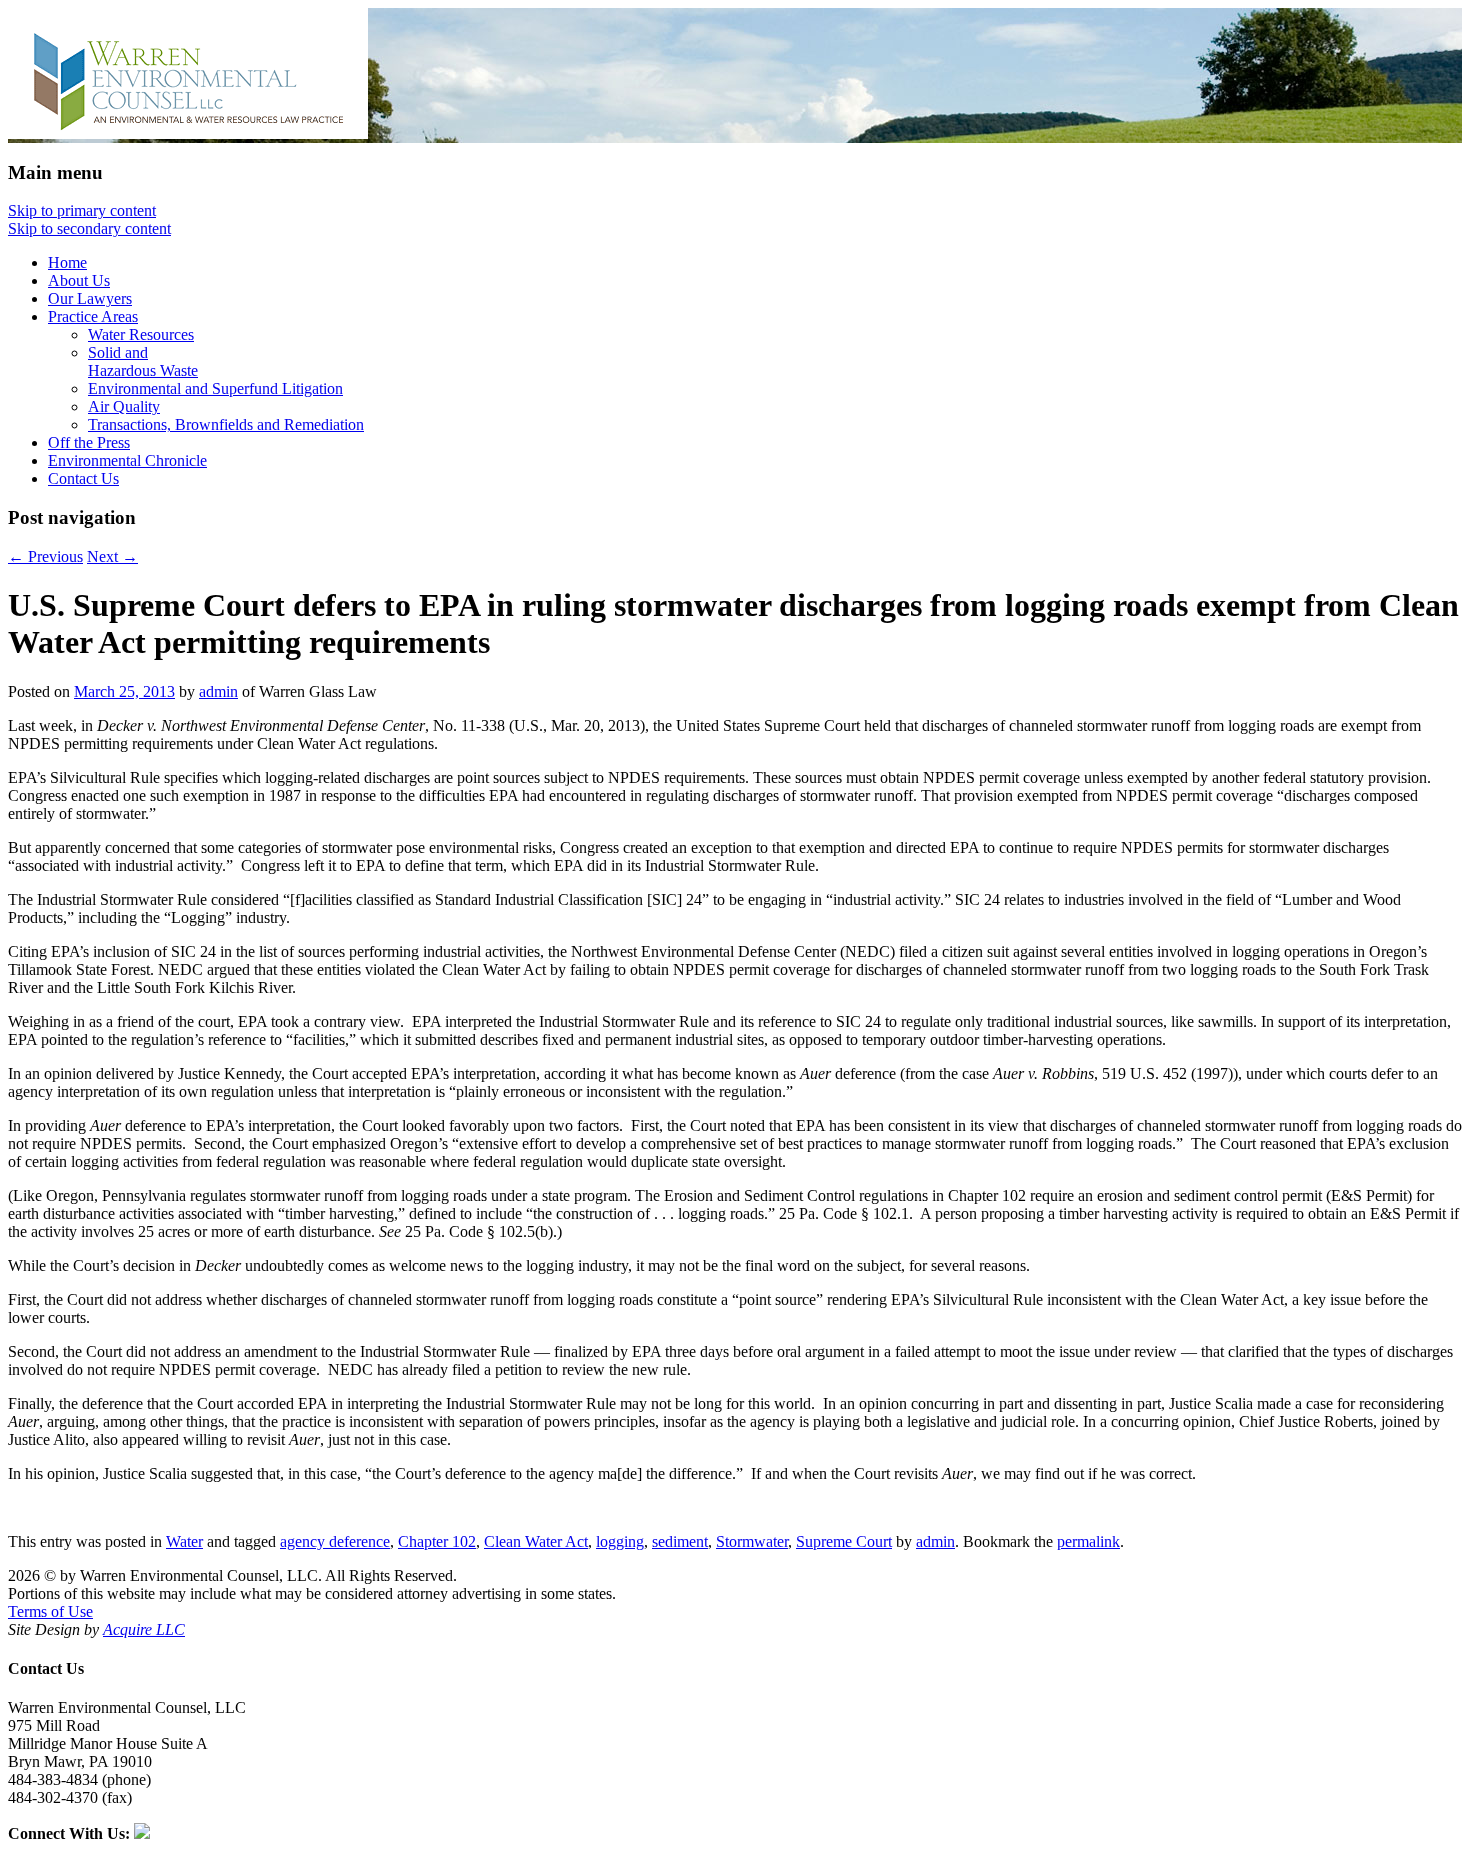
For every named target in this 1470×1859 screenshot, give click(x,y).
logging (620, 1541)
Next (112, 556)
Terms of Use (50, 1611)
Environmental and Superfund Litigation (215, 388)
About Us (79, 280)
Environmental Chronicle (127, 460)
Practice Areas (93, 316)
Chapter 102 (437, 1541)
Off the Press (89, 442)
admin (218, 691)
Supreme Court (844, 1541)
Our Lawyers (90, 298)
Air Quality (124, 406)
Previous (45, 556)
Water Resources (141, 334)
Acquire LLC (144, 1629)
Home (67, 262)
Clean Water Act (536, 1541)
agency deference (335, 1541)
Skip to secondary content (89, 228)
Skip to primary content (82, 210)
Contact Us (83, 478)
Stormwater (752, 1541)
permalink (1088, 1541)
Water (184, 1541)
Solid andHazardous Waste (143, 361)
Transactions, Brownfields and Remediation (226, 424)
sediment (680, 1541)
